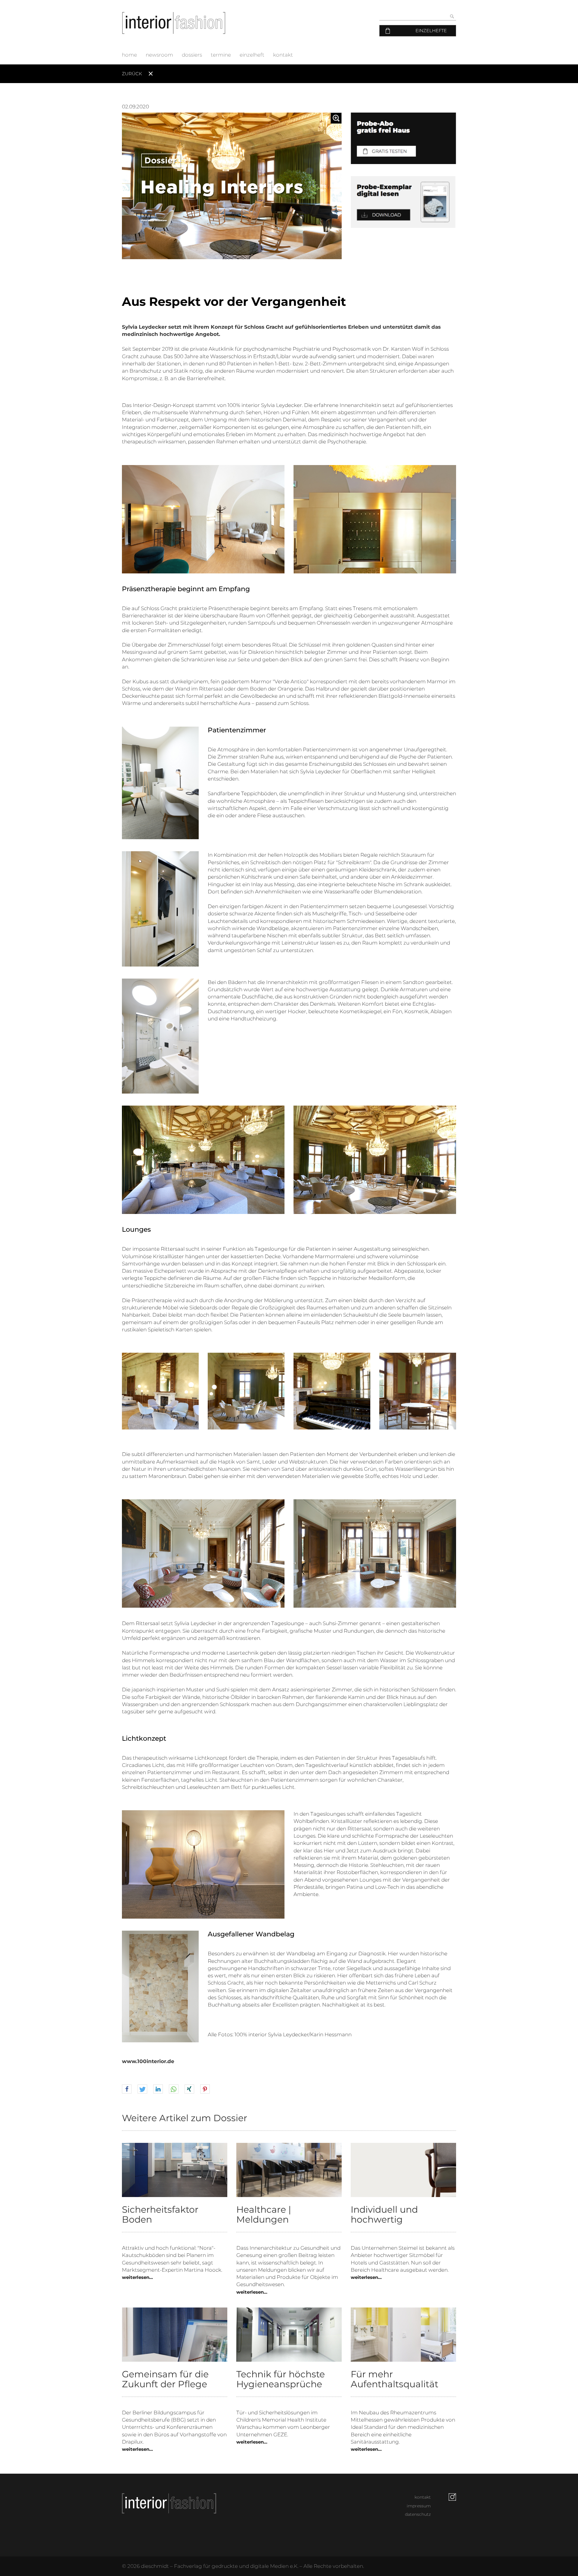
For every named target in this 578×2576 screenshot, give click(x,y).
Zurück (132, 74)
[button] (127, 2089)
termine (221, 55)
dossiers (192, 55)
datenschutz (418, 2514)
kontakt (283, 55)
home (129, 55)
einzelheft (252, 55)
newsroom (159, 55)
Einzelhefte (431, 31)
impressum (419, 2506)
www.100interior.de (148, 2061)
